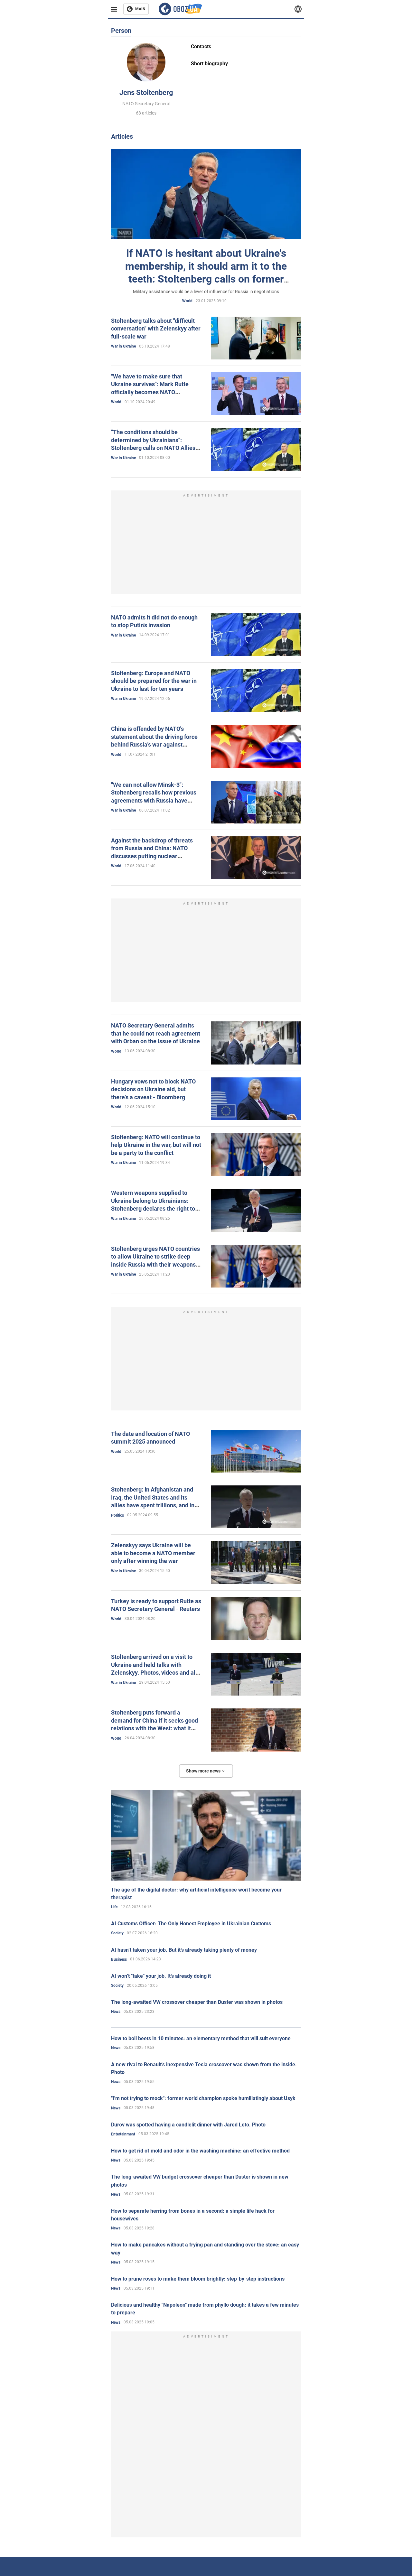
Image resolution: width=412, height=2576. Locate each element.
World (187, 301)
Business (119, 1959)
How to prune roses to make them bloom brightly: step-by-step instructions (198, 2279)
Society (117, 1933)
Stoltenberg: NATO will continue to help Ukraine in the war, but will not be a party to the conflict (156, 1145)
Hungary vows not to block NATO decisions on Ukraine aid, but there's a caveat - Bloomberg (153, 1089)
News (116, 2012)
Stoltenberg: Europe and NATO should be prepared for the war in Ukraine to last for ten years (154, 681)
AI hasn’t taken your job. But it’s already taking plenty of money (184, 1950)
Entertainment (123, 2134)
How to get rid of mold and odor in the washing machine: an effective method (200, 2151)
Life (114, 1907)
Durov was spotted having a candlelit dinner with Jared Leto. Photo (188, 2125)
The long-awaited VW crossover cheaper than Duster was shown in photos (197, 2002)
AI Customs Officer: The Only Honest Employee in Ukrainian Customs (191, 1924)
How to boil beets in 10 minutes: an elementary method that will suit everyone (201, 2038)
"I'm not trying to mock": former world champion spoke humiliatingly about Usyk (203, 2098)
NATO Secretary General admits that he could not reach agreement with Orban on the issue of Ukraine (156, 1033)
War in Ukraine (123, 346)
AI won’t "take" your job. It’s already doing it (161, 1976)
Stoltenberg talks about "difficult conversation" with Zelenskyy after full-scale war (156, 329)
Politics (117, 1515)
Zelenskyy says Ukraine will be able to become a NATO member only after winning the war (153, 1553)
